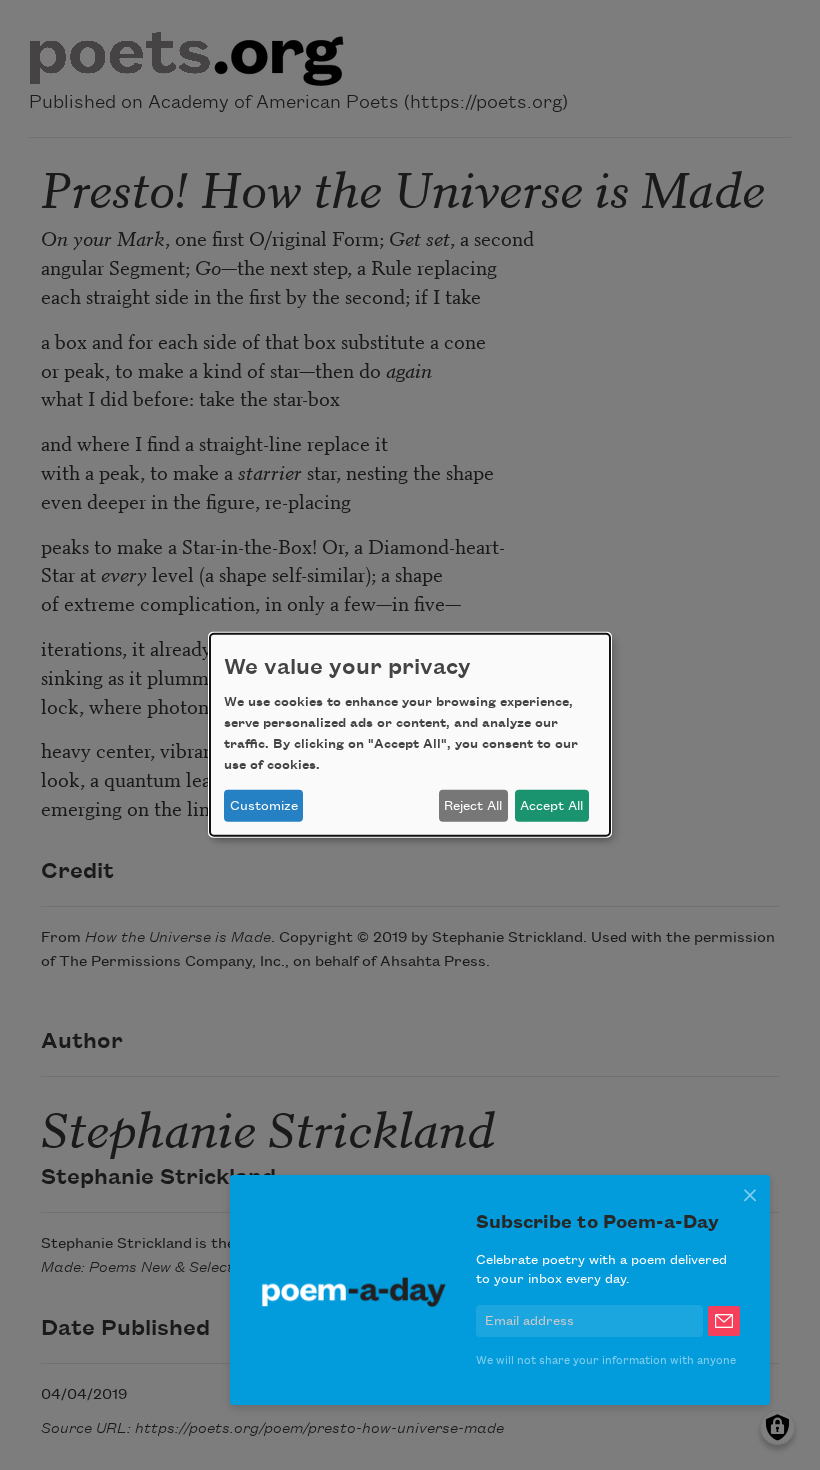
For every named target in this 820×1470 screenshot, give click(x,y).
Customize (264, 806)
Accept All (551, 806)
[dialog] (410, 735)
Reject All (473, 806)
